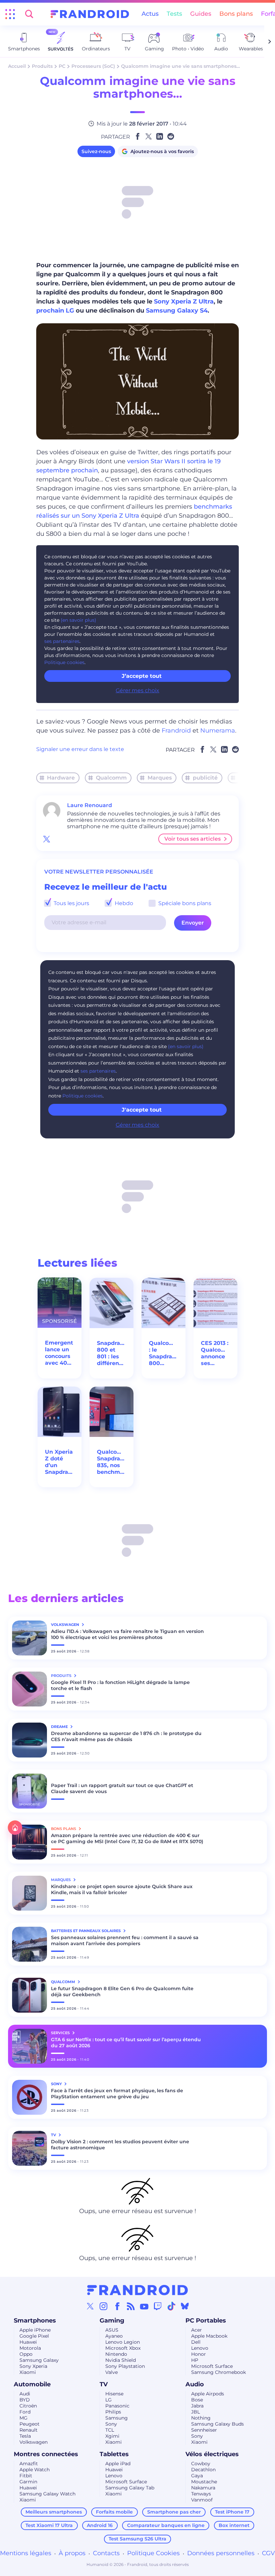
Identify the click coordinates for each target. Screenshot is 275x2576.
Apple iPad (118, 2464)
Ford (25, 2412)
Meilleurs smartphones (54, 2512)
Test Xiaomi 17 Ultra (49, 2525)
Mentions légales (26, 2553)
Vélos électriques (212, 2454)
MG (23, 2418)
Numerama (218, 731)
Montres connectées (46, 2454)
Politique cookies (64, 662)
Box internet (234, 2525)
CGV (268, 2553)
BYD (25, 2400)
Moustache (204, 2482)
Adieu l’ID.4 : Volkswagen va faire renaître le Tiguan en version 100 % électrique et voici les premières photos (127, 1634)
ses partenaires (62, 641)
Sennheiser (204, 2430)
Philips (113, 2412)
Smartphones (35, 2321)
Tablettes (114, 2454)
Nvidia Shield (121, 2360)
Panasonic (117, 2406)
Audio (195, 2384)
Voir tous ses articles (192, 839)
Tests (174, 14)
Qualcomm (111, 778)
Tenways (201, 2494)
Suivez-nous (96, 151)
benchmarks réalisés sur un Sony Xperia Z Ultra (134, 511)
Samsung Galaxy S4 (177, 311)
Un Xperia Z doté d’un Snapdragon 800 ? (60, 1462)
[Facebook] (117, 2306)
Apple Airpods (208, 2394)
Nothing (201, 2418)
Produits (42, 66)
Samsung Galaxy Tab (130, 2488)
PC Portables (206, 2321)
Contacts (106, 2553)
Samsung (117, 2418)
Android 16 (100, 2525)
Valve (112, 2372)
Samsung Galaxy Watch (47, 2494)
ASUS (112, 2330)
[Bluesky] (185, 2306)
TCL (110, 2430)
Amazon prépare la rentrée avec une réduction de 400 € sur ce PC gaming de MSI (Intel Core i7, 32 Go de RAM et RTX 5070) (127, 1838)
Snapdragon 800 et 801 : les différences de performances (112, 1353)
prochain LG (55, 311)
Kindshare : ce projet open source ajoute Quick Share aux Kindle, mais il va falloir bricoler (122, 1889)
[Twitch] (158, 2306)
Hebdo (123, 903)
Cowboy (201, 2464)
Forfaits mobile (114, 2512)
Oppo (26, 2354)
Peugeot (30, 2424)
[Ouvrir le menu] (10, 14)
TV (104, 2384)
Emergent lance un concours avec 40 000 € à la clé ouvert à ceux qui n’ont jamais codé (60, 1353)
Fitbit (26, 2476)
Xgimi (112, 2436)
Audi (25, 2394)
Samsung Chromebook (218, 2372)
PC (62, 66)
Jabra (197, 2406)
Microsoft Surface (212, 2366)
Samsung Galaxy (39, 2360)
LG (108, 2400)
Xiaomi (28, 2372)
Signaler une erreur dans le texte (80, 749)
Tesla (25, 2436)
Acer (197, 2330)
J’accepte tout (142, 676)
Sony (111, 2424)
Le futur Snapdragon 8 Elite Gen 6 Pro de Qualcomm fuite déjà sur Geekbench (122, 1992)
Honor (199, 2354)
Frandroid (176, 731)
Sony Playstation (125, 2366)
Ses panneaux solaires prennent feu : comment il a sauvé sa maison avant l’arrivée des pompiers (125, 1940)
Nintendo (116, 2354)
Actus (150, 14)
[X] (90, 2306)
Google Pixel (34, 2336)
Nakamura (203, 2488)
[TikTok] (171, 2306)
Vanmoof (202, 2500)
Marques (160, 778)
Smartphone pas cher (174, 2512)
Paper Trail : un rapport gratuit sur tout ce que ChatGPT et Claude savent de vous (122, 1788)
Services (61, 2033)
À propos (72, 2553)
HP (195, 2360)
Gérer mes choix (137, 690)
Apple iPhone (35, 2330)
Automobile (32, 2384)
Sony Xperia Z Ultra (184, 301)
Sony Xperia (33, 2366)
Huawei (28, 2342)
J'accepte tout (142, 1110)
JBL (196, 2412)
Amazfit (29, 2464)
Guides (201, 14)
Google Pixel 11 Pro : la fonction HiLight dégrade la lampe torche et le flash (120, 1685)
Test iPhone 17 (232, 2512)
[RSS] (131, 2306)
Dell (196, 2342)
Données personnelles (221, 2553)
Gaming (112, 2321)
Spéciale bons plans (184, 903)
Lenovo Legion (123, 2342)
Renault (29, 2430)
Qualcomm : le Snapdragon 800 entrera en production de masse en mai (163, 1353)
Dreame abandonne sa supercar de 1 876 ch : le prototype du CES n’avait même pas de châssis (126, 1736)
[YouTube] (144, 2306)
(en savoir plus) (78, 620)
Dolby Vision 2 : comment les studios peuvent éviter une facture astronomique (120, 2145)
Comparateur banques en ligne (166, 2525)
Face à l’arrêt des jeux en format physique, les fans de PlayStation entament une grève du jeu (117, 2094)
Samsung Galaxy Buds (217, 2424)
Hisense (114, 2394)
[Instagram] (104, 2306)
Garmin (28, 2482)
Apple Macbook (209, 2336)
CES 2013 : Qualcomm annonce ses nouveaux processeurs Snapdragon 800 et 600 (215, 1353)
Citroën (28, 2406)
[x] (47, 839)
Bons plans (236, 14)
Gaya (197, 2476)
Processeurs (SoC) (93, 66)
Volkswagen (34, 2442)
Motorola (30, 2348)
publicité (205, 778)
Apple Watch (35, 2470)
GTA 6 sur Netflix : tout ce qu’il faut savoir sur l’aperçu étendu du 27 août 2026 (126, 2043)
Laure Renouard (90, 805)
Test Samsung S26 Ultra (137, 2539)
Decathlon (203, 2470)
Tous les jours (71, 903)
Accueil (17, 66)
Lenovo (200, 2348)
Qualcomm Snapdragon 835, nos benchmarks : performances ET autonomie (112, 1462)
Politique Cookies (153, 2553)
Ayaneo (114, 2336)
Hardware (61, 778)
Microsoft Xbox (123, 2348)
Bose (197, 2400)
